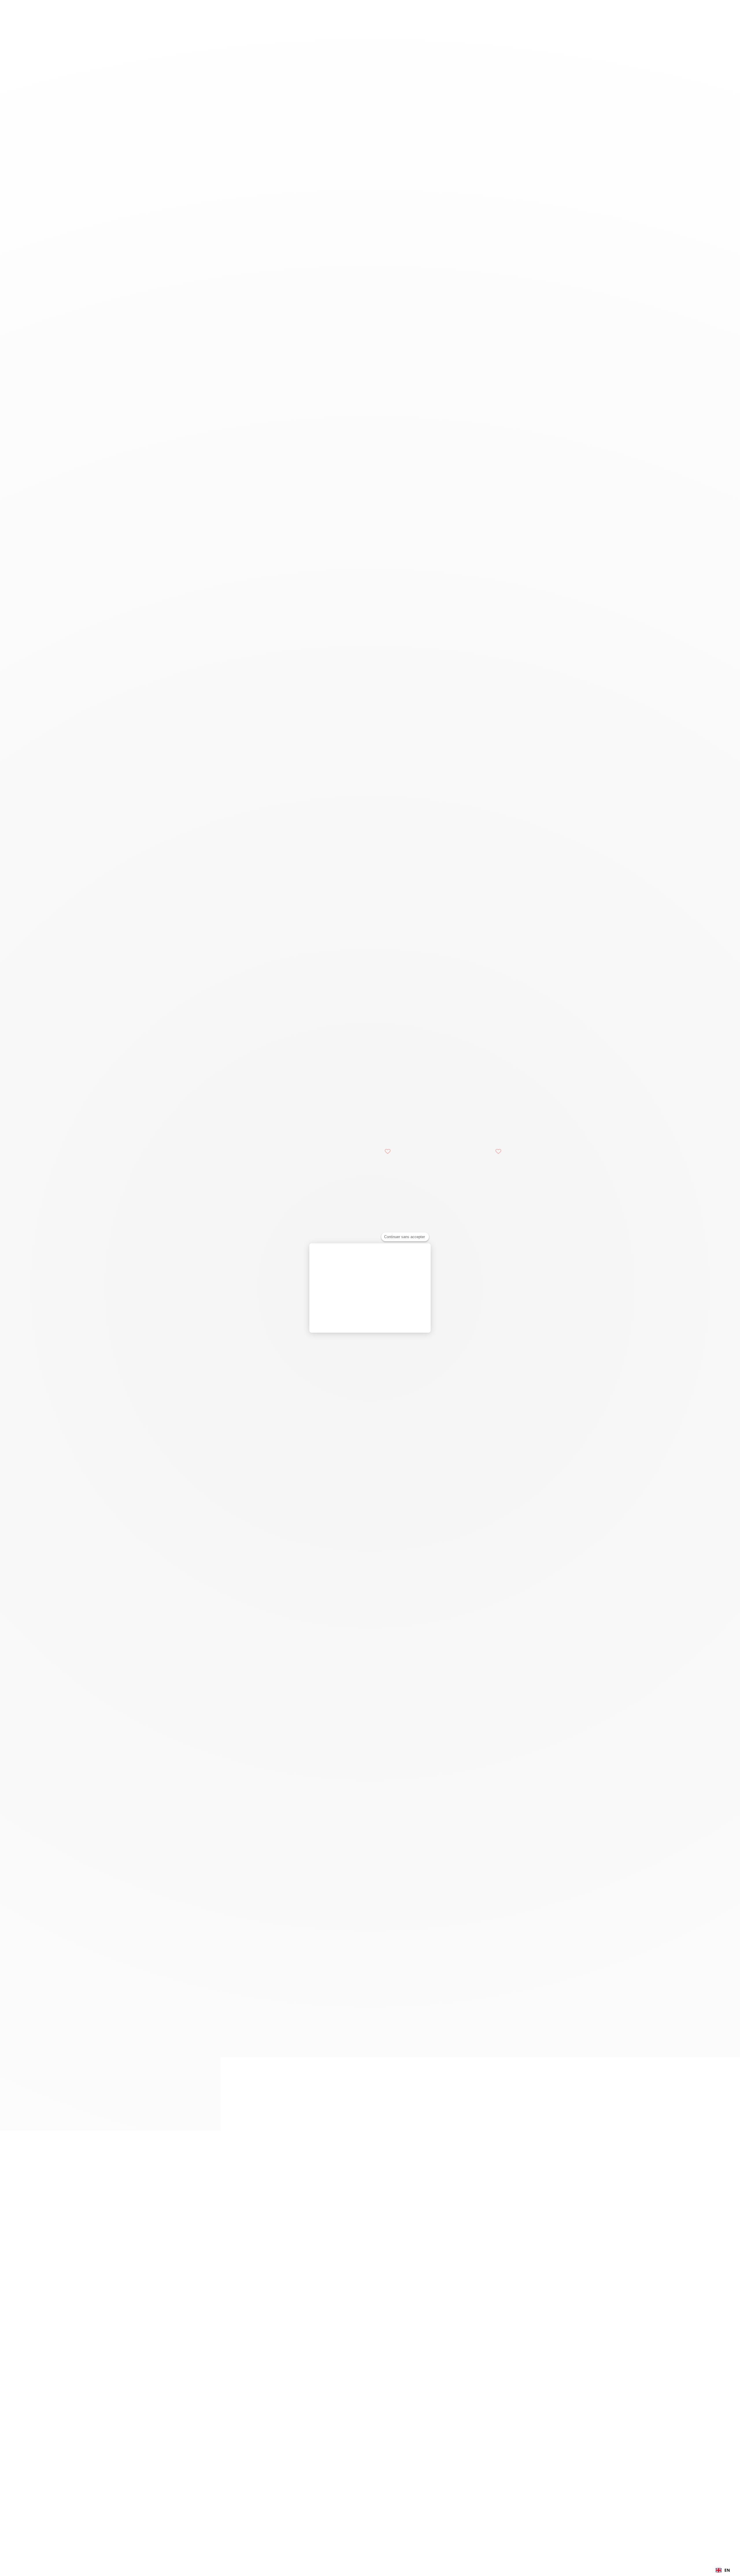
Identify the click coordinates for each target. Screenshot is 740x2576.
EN (727, 2570)
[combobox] (723, 2570)
